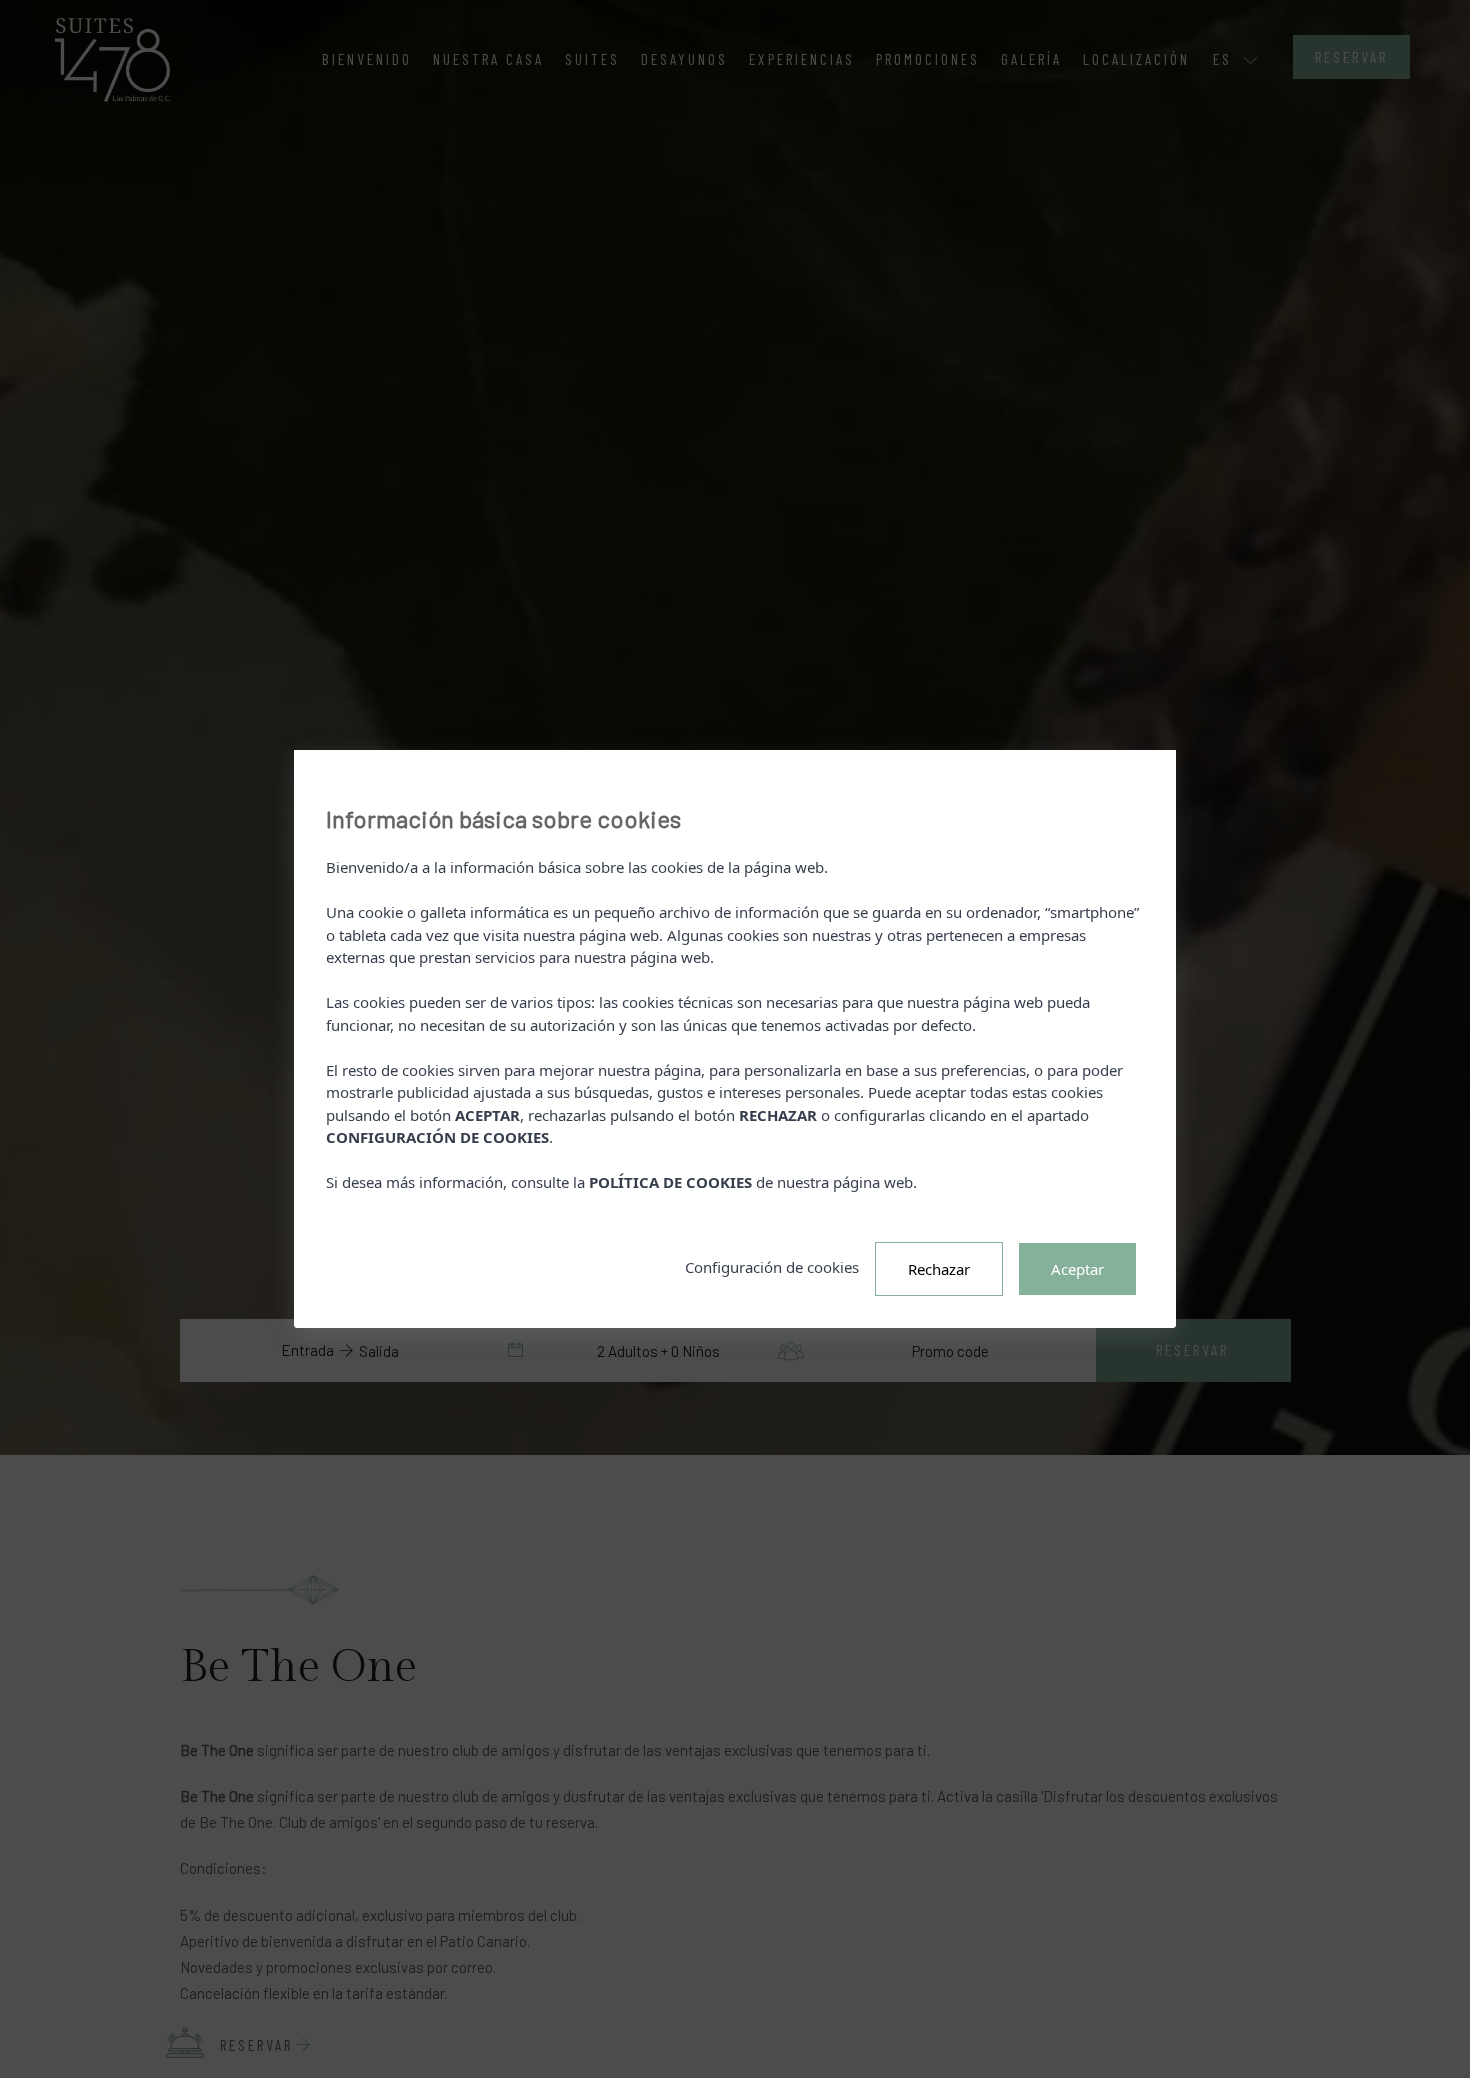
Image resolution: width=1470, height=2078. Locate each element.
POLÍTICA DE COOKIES (670, 1182)
